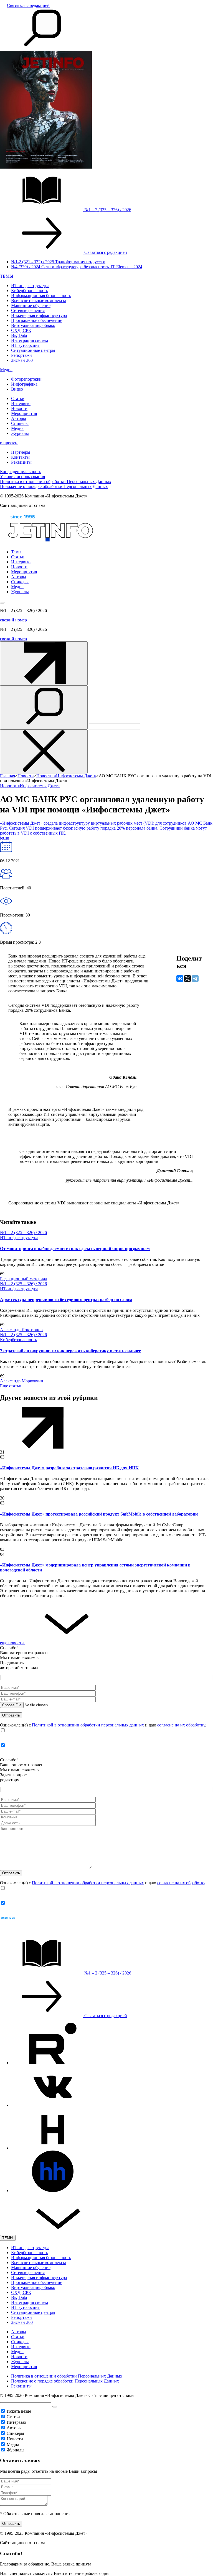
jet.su (5, 838)
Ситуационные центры (33, 350)
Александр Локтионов (21, 1330)
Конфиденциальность (21, 472)
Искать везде (19, 2411)
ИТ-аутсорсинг (25, 345)
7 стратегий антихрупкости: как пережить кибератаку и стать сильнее (70, 1351)
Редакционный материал (24, 1279)
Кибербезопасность (30, 291)
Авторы (19, 418)
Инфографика (24, 384)
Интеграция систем (30, 340)
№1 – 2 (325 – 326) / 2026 (23, 1232)
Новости (19, 408)
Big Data (19, 335)
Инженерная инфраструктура (39, 315)
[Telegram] (195, 979)
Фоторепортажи (26, 379)
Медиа (6, 370)
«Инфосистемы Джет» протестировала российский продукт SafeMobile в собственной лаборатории (99, 1514)
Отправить (11, 2524)
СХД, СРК (21, 330)
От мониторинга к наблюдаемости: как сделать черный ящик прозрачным (75, 1249)
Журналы (20, 433)
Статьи (18, 398)
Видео (17, 389)
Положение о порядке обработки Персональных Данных (54, 486)
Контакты (20, 457)
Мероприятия (24, 413)
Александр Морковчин (22, 1381)
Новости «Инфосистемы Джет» (30, 786)
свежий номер (13, 620)
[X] (187, 979)
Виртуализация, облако (33, 325)
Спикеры (20, 423)
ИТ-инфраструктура (30, 286)
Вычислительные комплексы (39, 300)
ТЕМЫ (7, 276)
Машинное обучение (31, 305)
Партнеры (21, 452)
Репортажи (21, 355)
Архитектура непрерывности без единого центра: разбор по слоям (66, 1299)
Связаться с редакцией (28, 5)
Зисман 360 (22, 360)
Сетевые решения (28, 310)
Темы (16, 552)
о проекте (9, 443)
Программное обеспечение (37, 320)
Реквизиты (21, 462)
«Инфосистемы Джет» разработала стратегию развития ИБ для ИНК (69, 1468)
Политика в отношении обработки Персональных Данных (56, 482)
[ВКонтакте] (180, 979)
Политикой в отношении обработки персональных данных (88, 1725)
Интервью (21, 403)
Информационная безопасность (41, 295)
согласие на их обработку (181, 1725)
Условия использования (22, 477)
